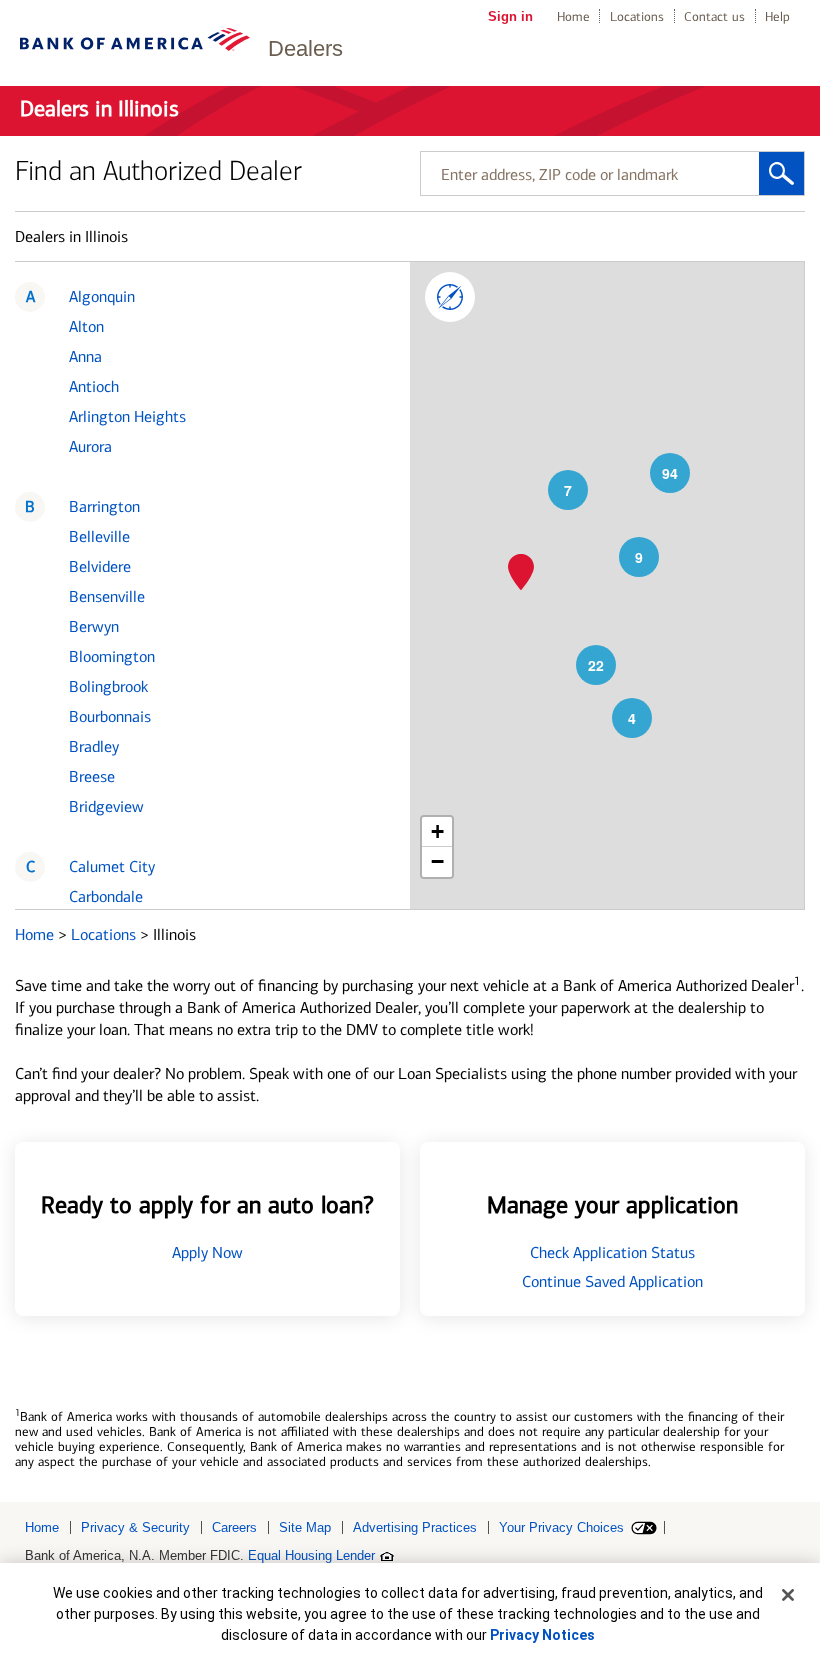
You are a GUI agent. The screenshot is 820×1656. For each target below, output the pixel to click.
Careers (234, 1527)
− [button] (437, 861)
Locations (637, 16)
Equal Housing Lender (311, 1555)
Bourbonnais (110, 716)
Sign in (510, 16)
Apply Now (207, 1252)
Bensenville (107, 596)
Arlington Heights (127, 416)
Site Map (305, 1527)
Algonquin (102, 296)
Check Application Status (612, 1252)
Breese (92, 776)
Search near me (450, 297)
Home (573, 16)
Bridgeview (106, 806)
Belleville (99, 536)
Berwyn (94, 626)
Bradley (94, 746)
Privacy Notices (542, 1635)
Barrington (104, 506)
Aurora (90, 446)
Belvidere (100, 566)
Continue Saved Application (612, 1281)
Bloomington (112, 656)
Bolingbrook (108, 686)
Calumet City (112, 866)
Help (777, 16)
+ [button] (437, 831)
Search (781, 173)
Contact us (714, 16)
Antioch (94, 386)
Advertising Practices (415, 1527)
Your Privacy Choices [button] (561, 1527)
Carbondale (106, 896)
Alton (86, 326)
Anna (85, 356)
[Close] (788, 1595)
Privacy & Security (135, 1527)
